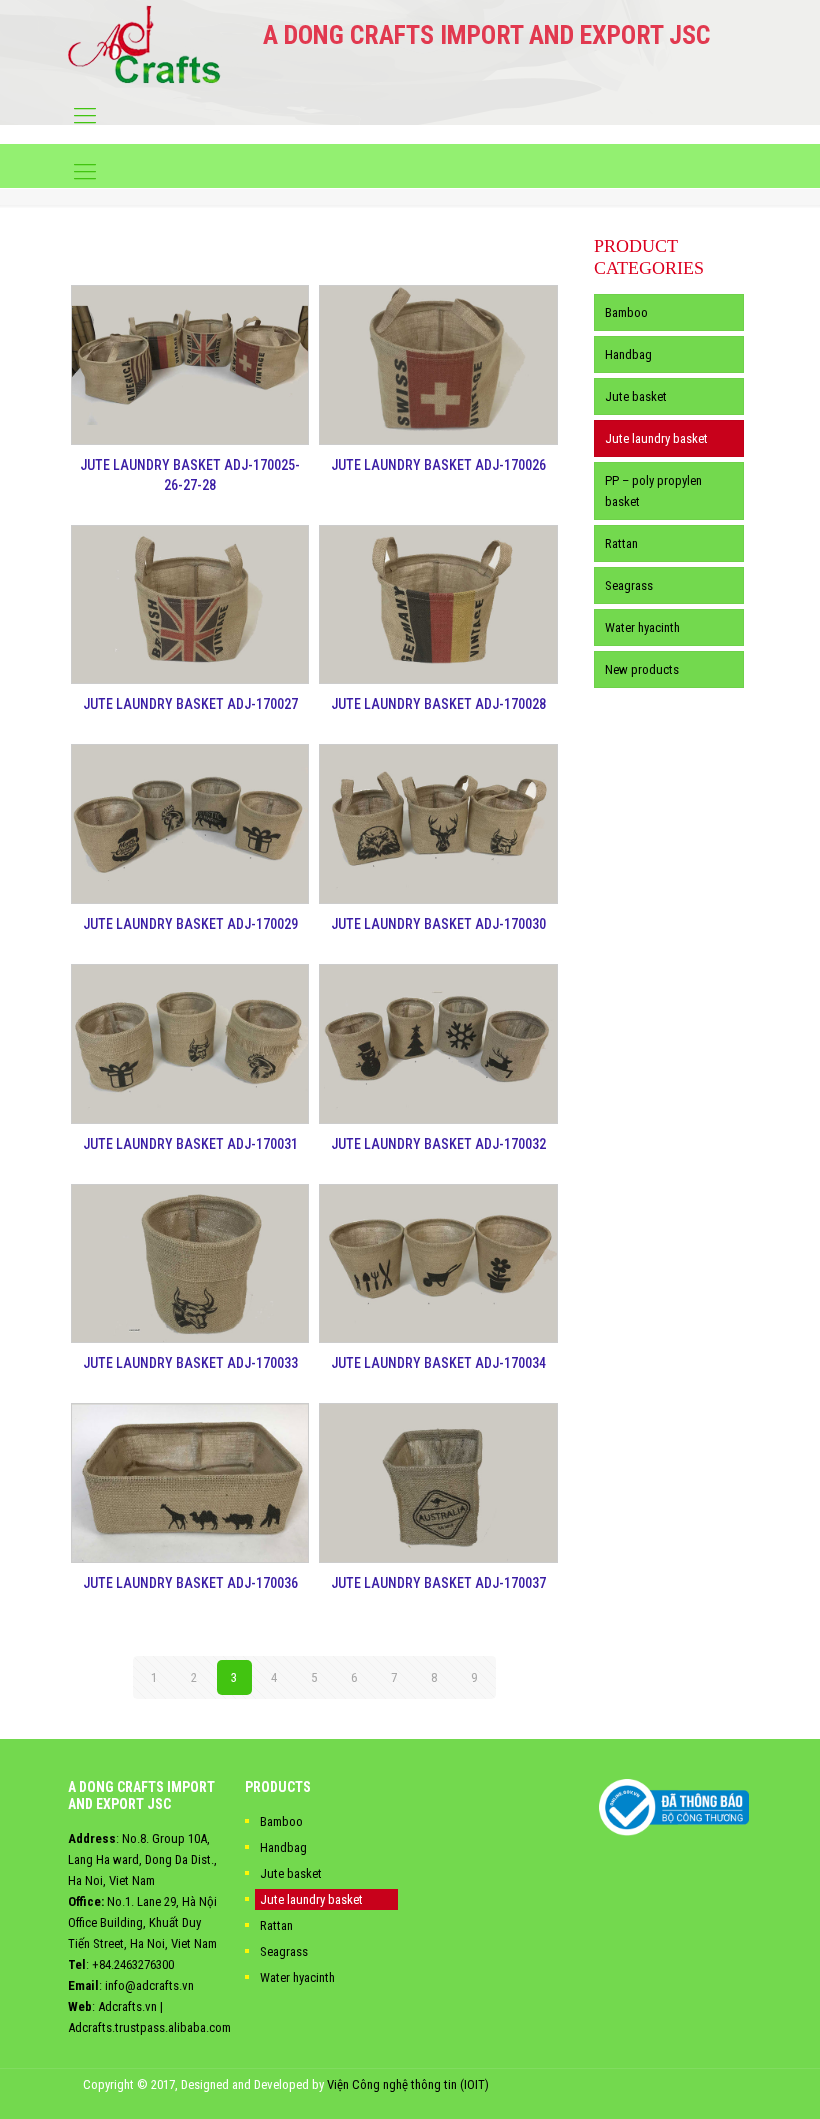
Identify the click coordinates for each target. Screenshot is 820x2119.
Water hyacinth (642, 627)
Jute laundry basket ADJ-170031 (190, 1144)
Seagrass (629, 585)
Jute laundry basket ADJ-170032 (438, 1144)
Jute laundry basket (656, 438)
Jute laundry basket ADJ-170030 (438, 924)
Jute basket (636, 396)
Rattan (621, 543)
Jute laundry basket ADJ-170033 (190, 1363)
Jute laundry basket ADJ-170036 (190, 1583)
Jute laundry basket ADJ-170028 (438, 704)
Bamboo (626, 312)
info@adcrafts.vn (149, 1985)
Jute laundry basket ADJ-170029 (190, 924)
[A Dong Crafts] (144, 44)
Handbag (628, 354)
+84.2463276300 (133, 1964)
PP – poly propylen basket (653, 491)
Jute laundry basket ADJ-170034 (438, 1363)
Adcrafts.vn (127, 2006)
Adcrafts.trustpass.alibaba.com (149, 2027)
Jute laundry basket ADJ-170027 (190, 704)
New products (642, 669)
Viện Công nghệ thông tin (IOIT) (408, 2084)
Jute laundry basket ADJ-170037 (438, 1583)
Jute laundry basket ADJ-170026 (438, 465)
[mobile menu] (85, 116)
